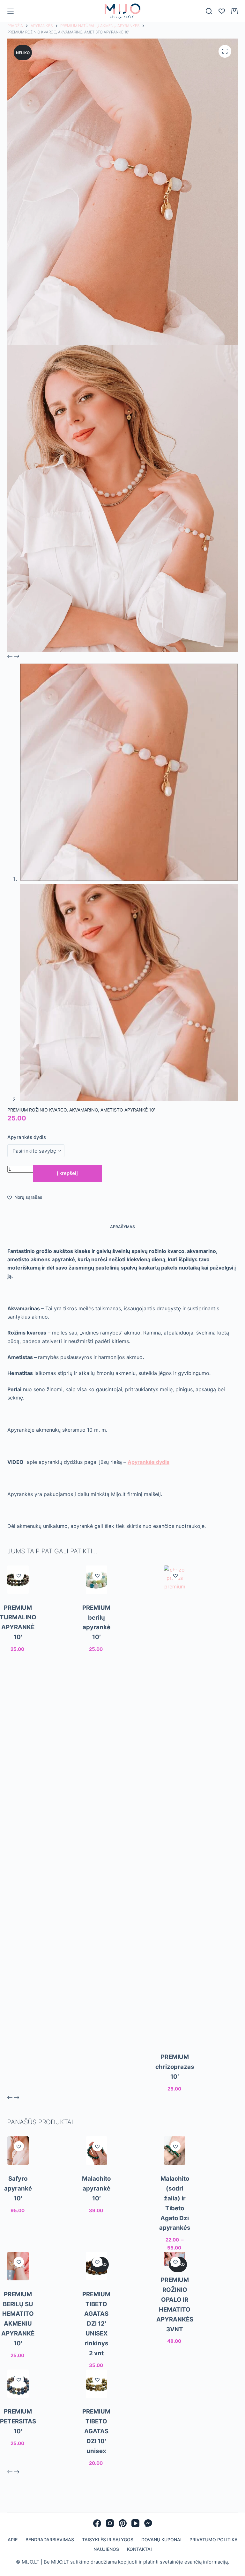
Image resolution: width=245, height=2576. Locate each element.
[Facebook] (97, 2540)
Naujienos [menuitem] (106, 2566)
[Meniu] (11, 28)
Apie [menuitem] (13, 2556)
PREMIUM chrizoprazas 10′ (175, 2084)
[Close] (239, 6)
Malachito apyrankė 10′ (96, 2205)
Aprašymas (122, 1244)
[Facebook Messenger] (148, 2540)
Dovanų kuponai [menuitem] (161, 2556)
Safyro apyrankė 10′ (18, 2205)
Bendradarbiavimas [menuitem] (50, 2556)
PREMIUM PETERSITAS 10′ (18, 2438)
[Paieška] (209, 28)
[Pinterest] (123, 2540)
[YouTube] (135, 2540)
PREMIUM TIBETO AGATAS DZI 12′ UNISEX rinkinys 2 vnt (96, 2341)
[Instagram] (110, 2540)
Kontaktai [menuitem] (139, 2566)
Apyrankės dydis (27, 1154)
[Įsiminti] (19, 1592)
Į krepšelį (67, 1190)
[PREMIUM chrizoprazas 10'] (175, 1821)
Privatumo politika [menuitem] (214, 2556)
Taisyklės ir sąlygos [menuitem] (108, 2556)
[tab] (122, 1244)
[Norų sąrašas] (222, 28)
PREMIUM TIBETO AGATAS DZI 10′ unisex (96, 2448)
